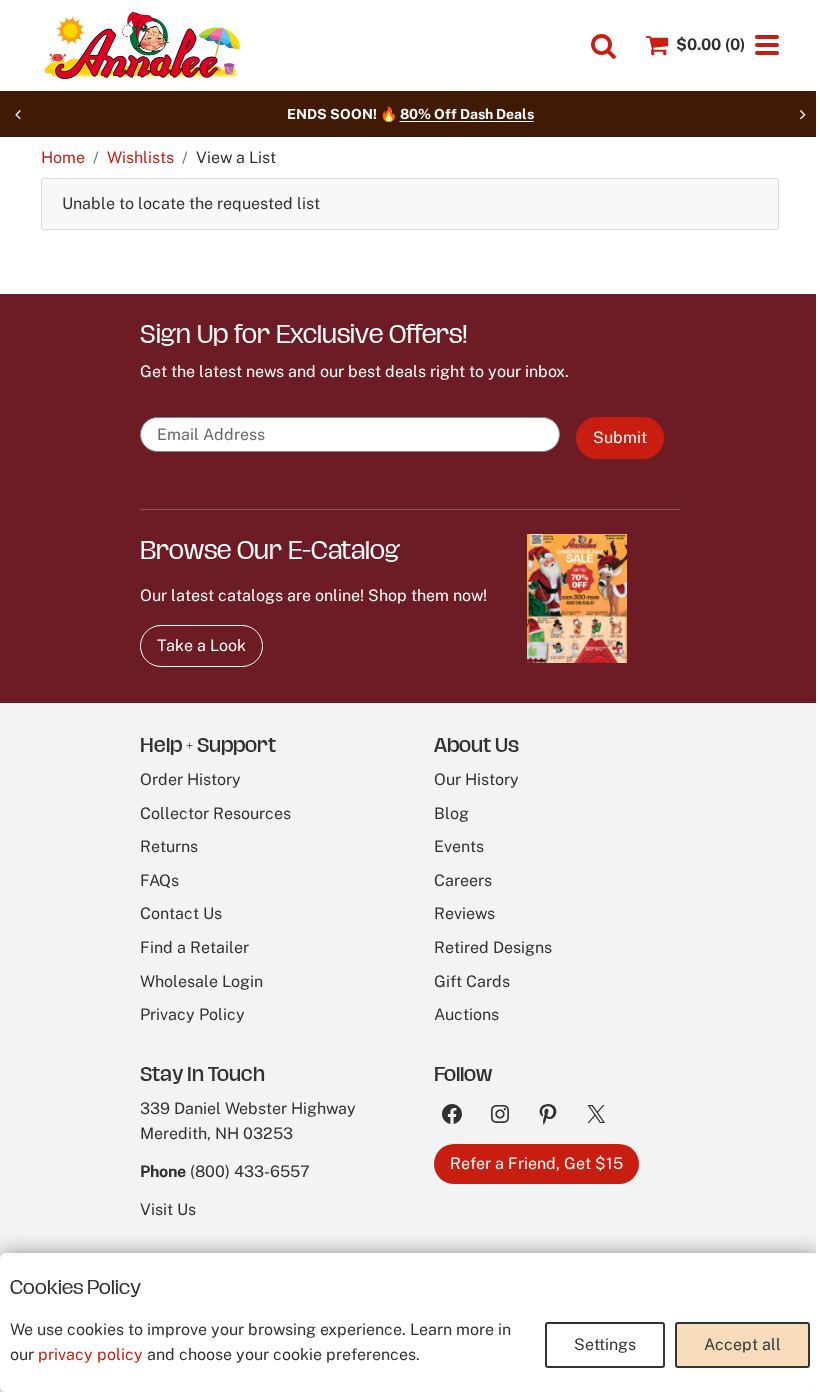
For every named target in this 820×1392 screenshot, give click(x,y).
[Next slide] (802, 114)
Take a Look (201, 645)
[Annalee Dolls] (141, 45)
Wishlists (140, 157)
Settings (605, 1344)
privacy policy (90, 1354)
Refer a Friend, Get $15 (536, 1163)
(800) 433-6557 (250, 1171)
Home (63, 157)
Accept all (742, 1344)
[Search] (603, 46)
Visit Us (168, 1209)
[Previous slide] (18, 114)
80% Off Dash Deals (467, 114)
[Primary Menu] (767, 45)
